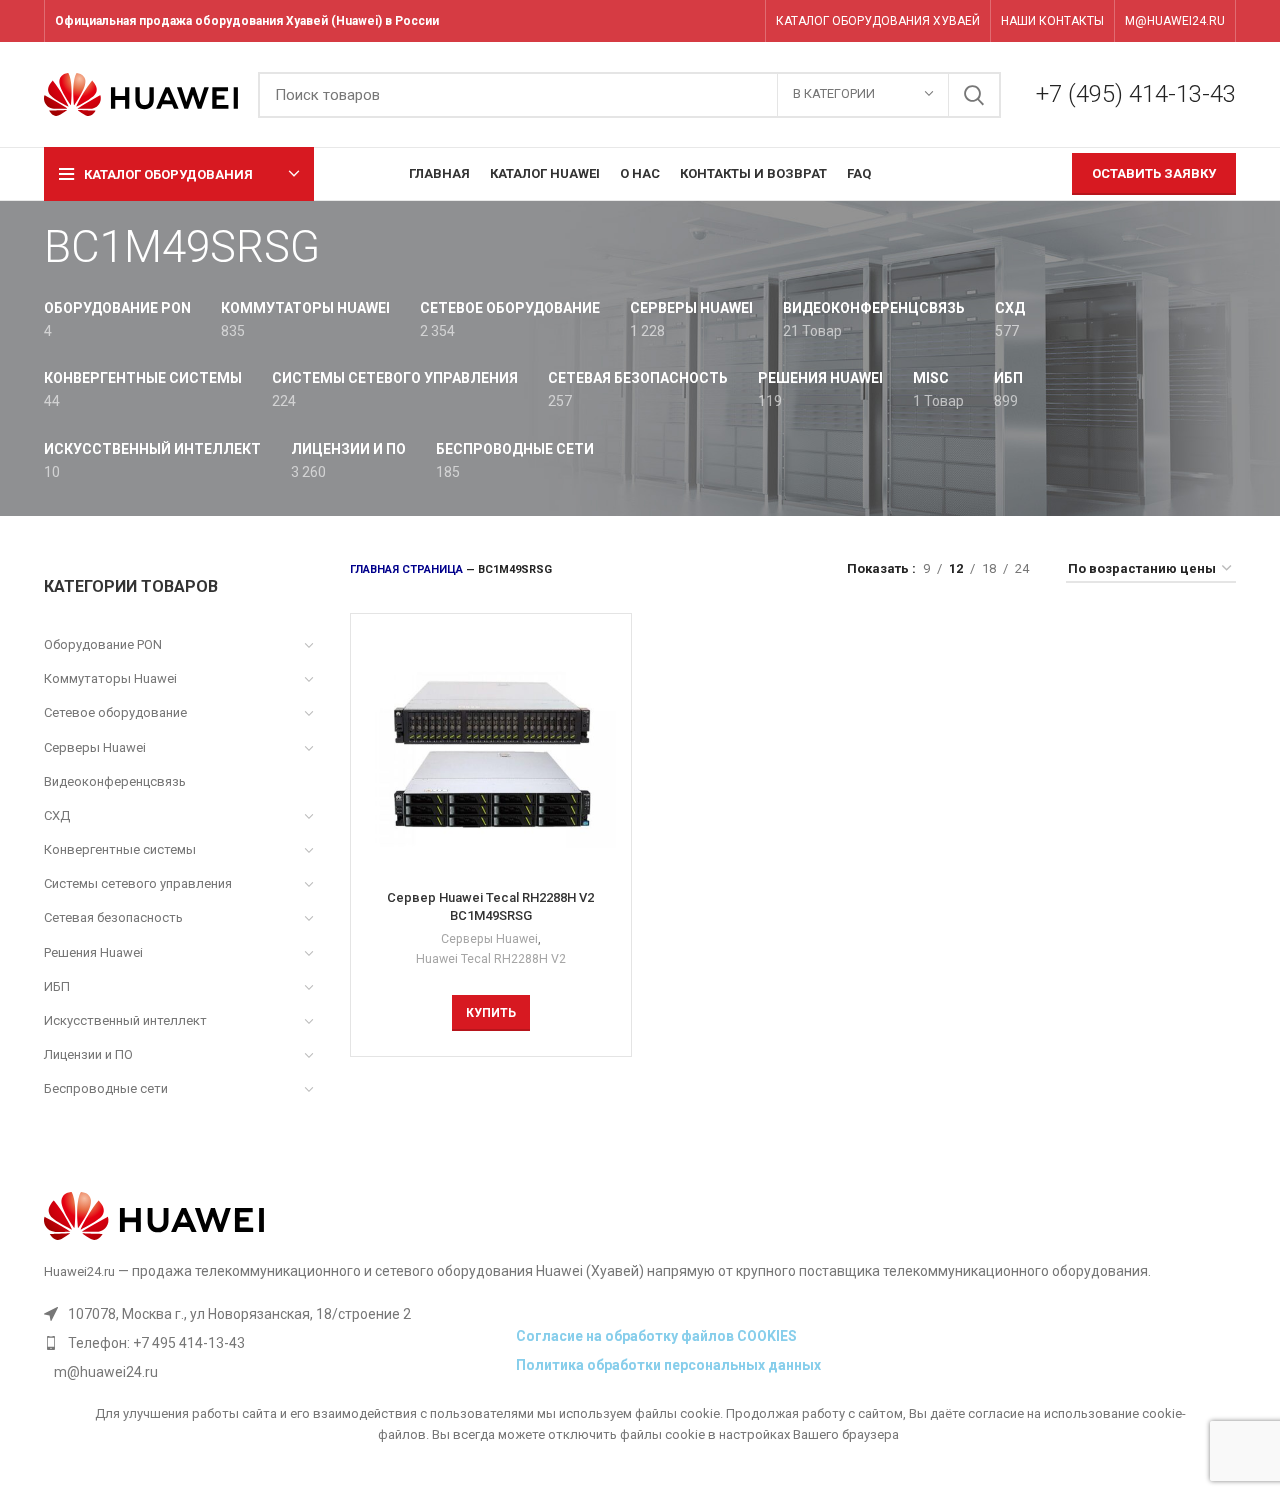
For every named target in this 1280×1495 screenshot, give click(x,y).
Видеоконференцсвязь (115, 781)
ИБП (57, 986)
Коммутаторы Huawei (110, 678)
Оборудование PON (103, 644)
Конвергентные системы (120, 849)
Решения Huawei (93, 952)
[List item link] (275, 1343)
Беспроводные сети (106, 1088)
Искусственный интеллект (125, 1020)
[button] (491, 1013)
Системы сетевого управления (138, 883)
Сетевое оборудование (115, 712)
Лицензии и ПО (88, 1054)
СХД (57, 815)
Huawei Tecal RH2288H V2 (491, 959)
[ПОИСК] (974, 95)
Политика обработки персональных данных (668, 1365)
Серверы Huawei (95, 747)
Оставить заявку (1154, 173)
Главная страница (406, 569)
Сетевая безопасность (113, 917)
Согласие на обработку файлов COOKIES (656, 1336)
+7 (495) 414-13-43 (1136, 94)
